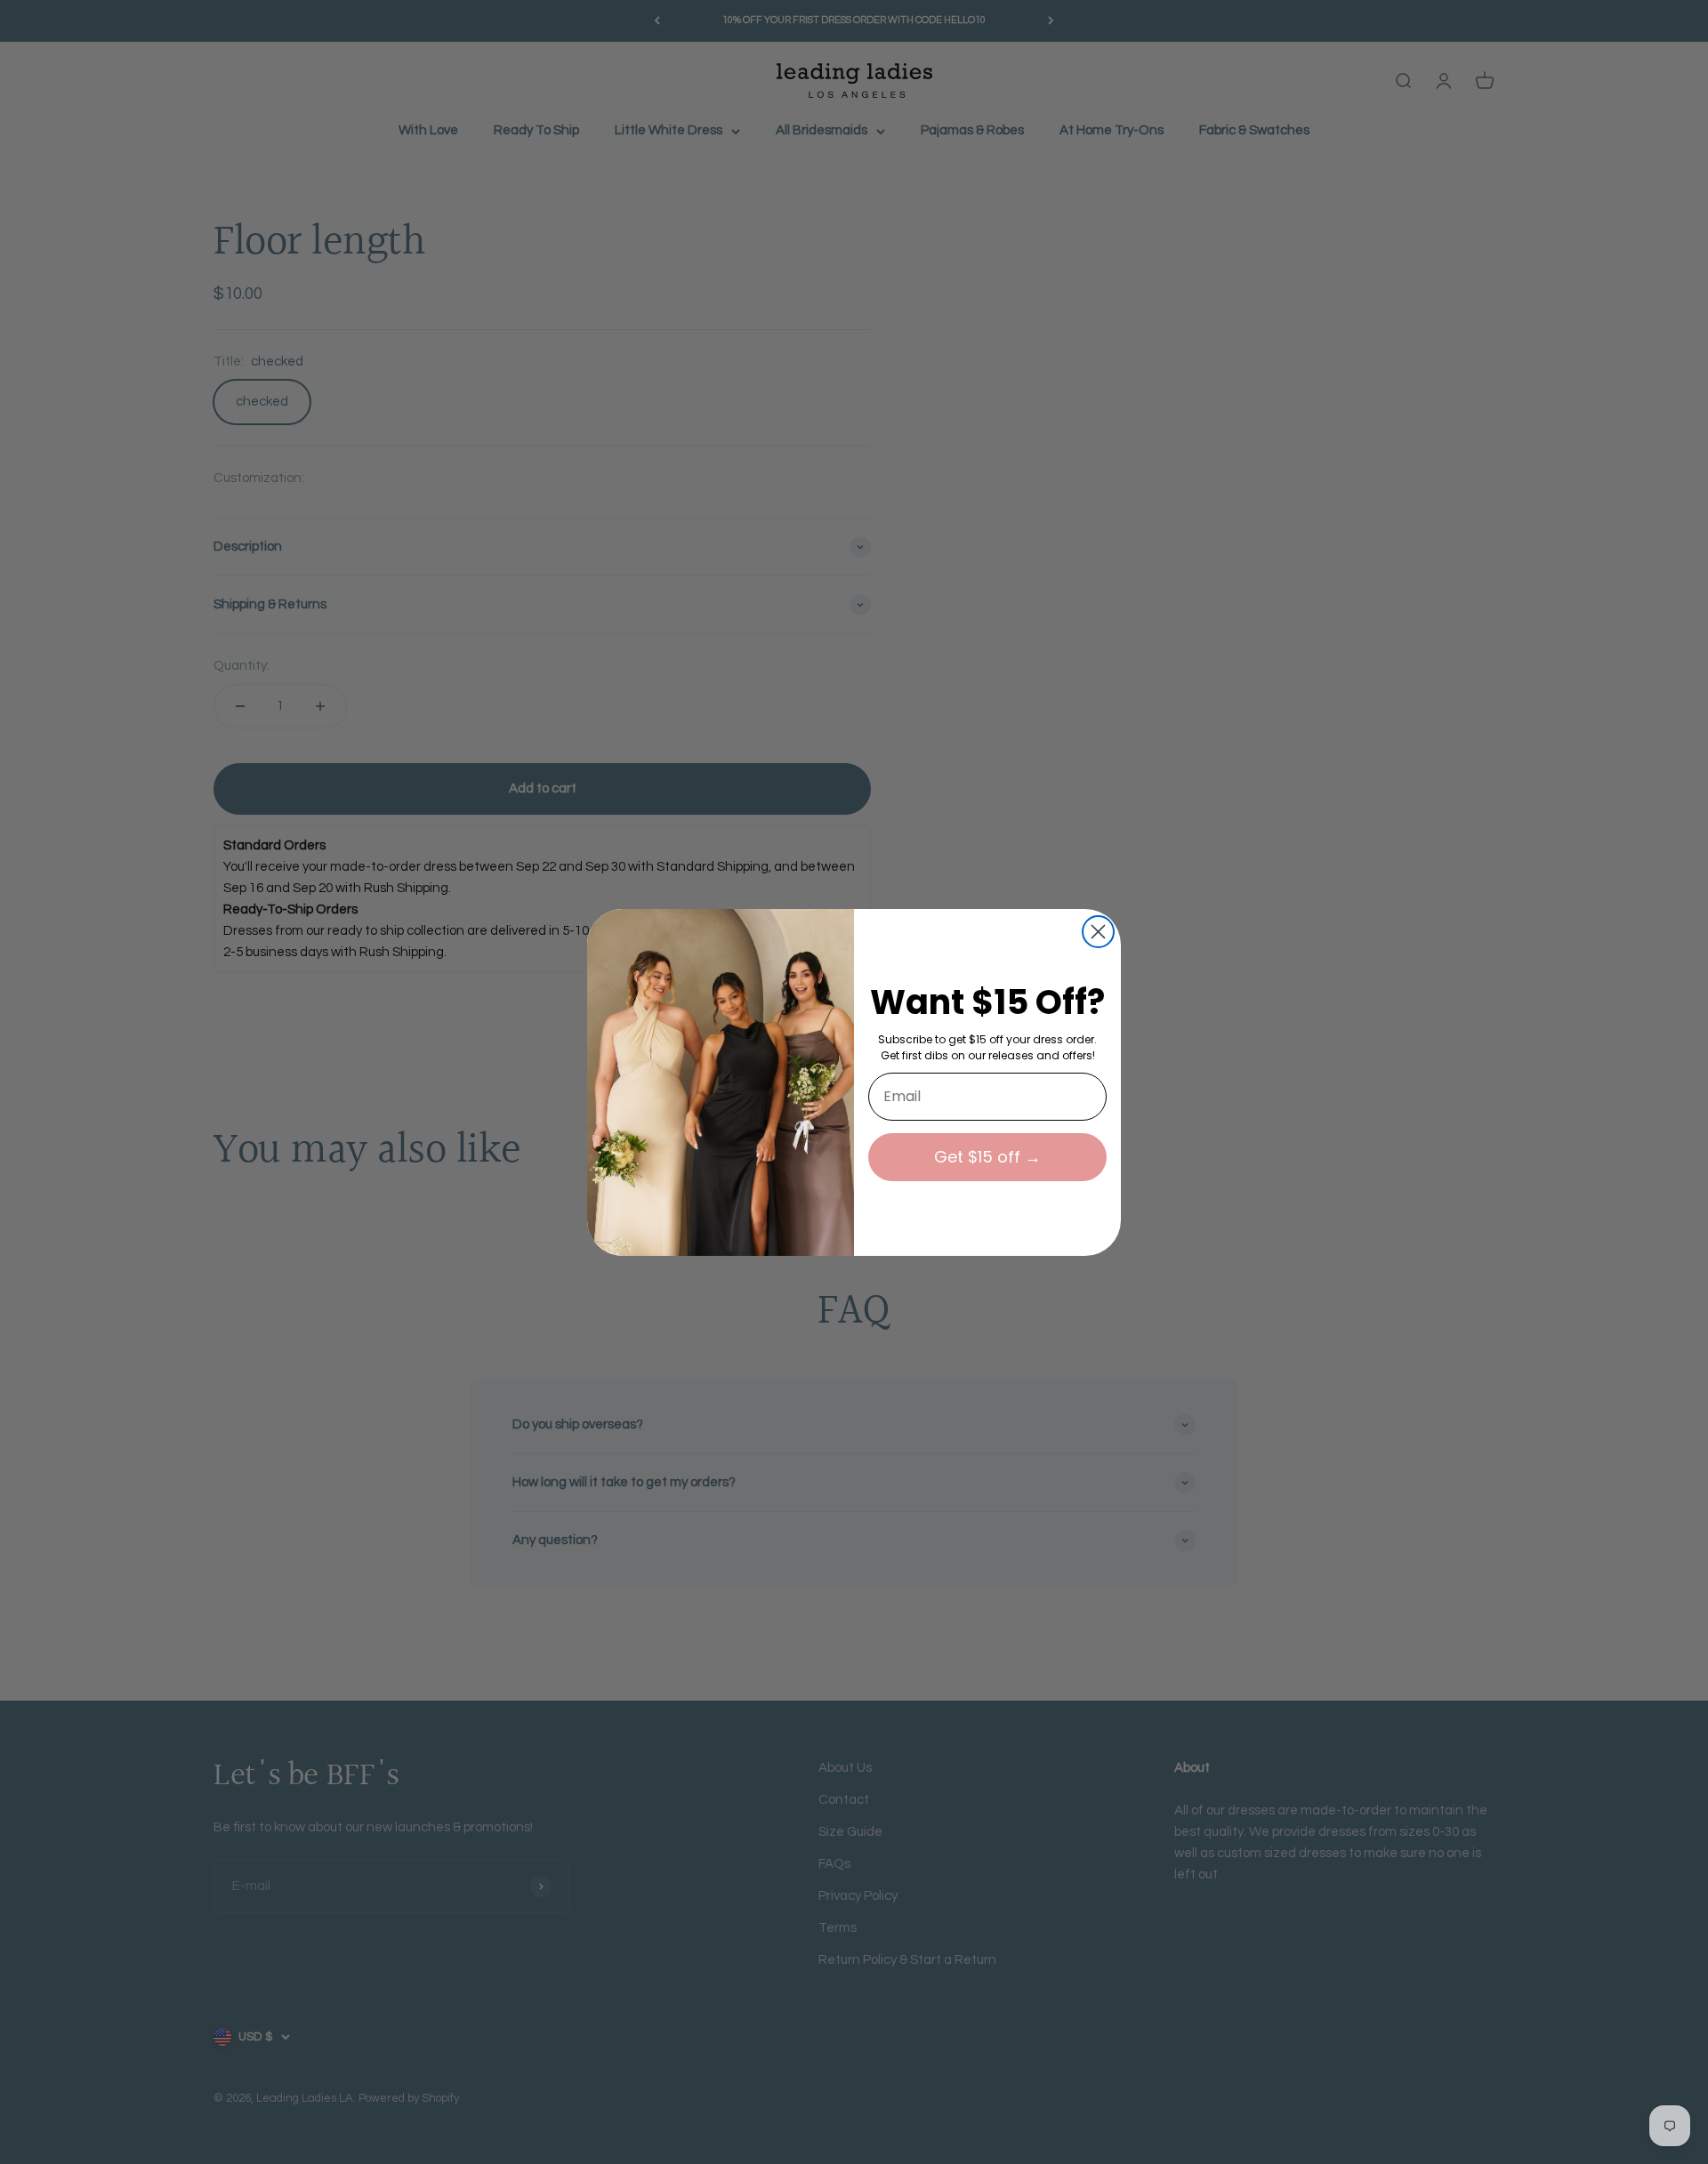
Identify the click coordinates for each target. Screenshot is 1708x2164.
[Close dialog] (1098, 932)
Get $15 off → (987, 1157)
